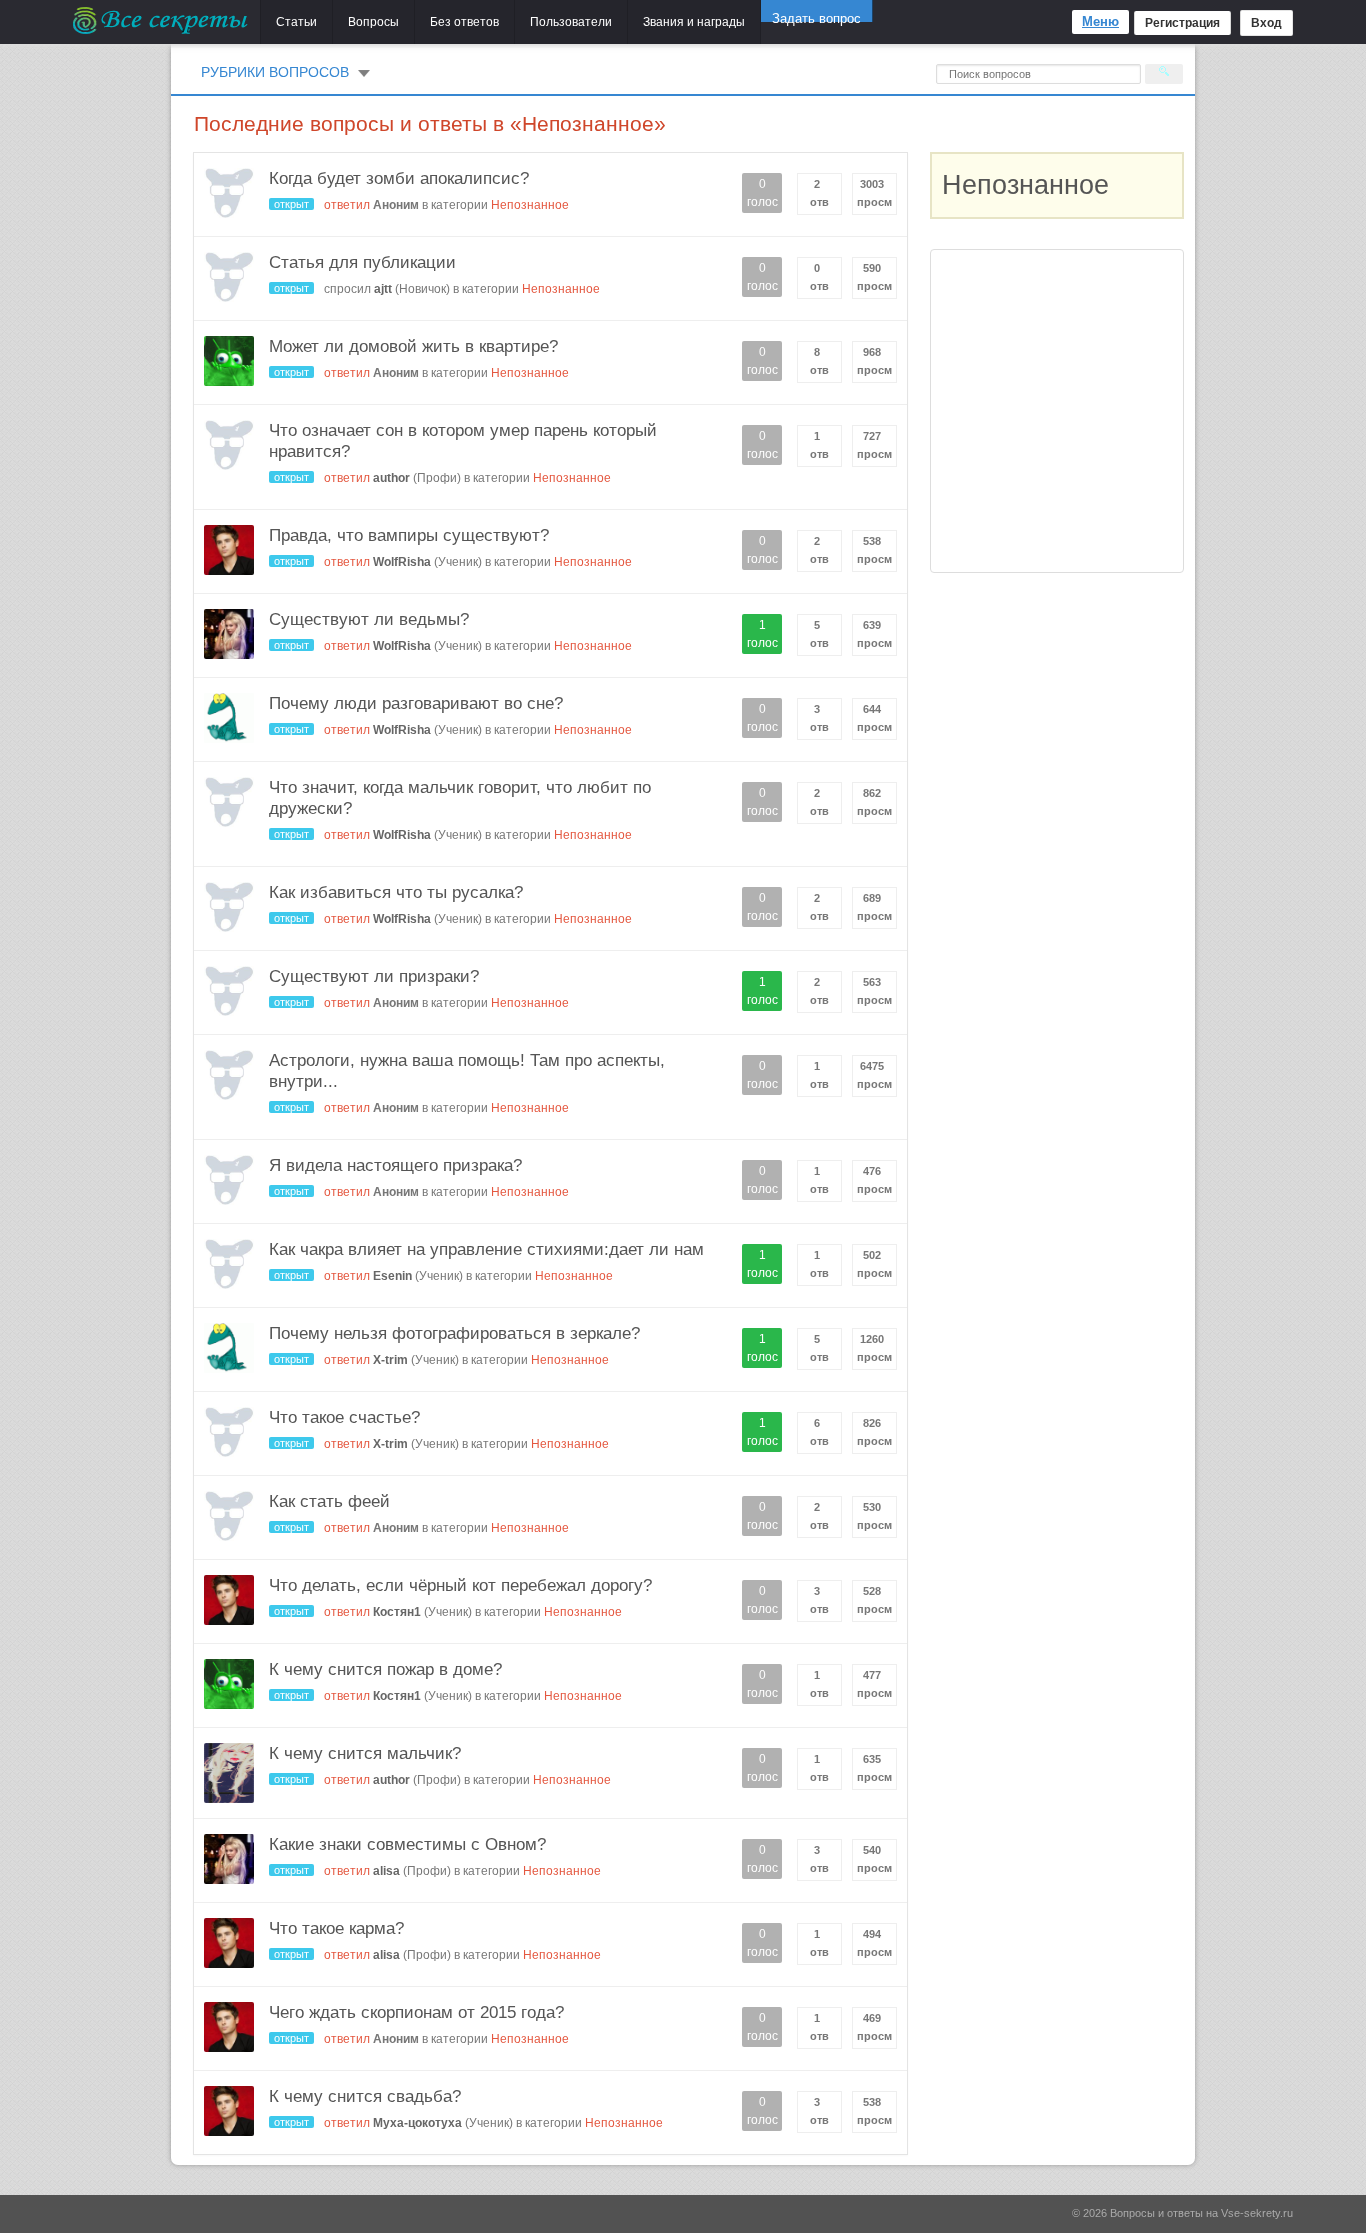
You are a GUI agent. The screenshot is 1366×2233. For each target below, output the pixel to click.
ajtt (383, 289)
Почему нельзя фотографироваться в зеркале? (454, 1333)
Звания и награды (694, 22)
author (391, 478)
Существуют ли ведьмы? (369, 619)
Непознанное (530, 205)
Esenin (392, 1276)
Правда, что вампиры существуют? (409, 535)
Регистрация (1182, 23)
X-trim (390, 1360)
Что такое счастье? (344, 1417)
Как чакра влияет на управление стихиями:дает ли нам (486, 1249)
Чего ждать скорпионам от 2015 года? (416, 2012)
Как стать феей (329, 1501)
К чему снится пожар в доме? (385, 1669)
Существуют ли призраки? (374, 976)
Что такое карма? (336, 1928)
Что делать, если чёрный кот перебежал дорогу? (460, 1585)
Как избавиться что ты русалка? (396, 892)
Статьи (296, 22)
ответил (347, 205)
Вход (1266, 23)
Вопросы (373, 22)
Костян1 (397, 1612)
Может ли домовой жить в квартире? (413, 346)
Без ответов (464, 22)
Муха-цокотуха (417, 2123)
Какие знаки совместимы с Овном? (407, 1844)
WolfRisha (402, 562)
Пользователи (571, 22)
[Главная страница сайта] (161, 20)
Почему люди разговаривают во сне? (416, 703)
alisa (386, 1871)
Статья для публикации (362, 262)
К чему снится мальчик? (365, 1753)
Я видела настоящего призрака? (395, 1165)
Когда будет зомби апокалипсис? (399, 178)
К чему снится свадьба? (365, 2096)
